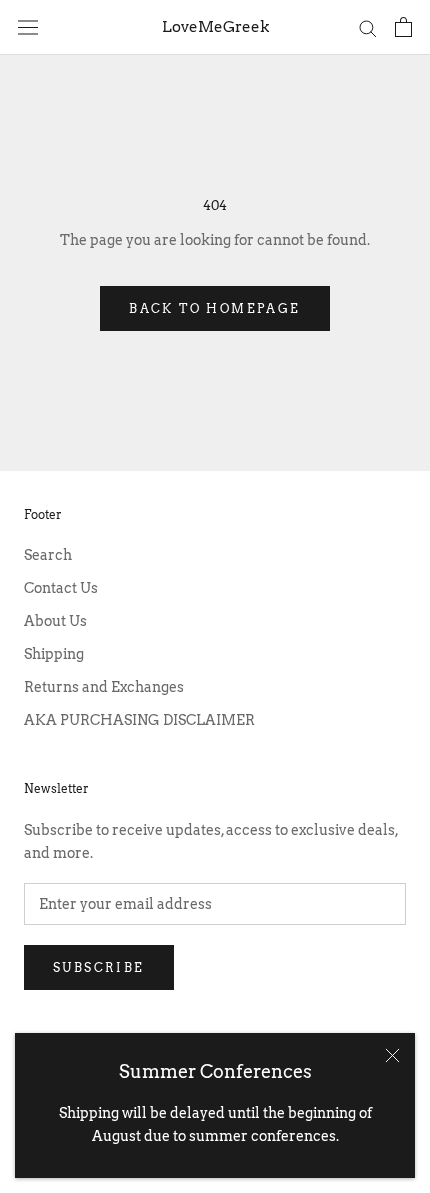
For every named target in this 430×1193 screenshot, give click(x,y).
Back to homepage (214, 308)
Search (48, 555)
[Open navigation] (28, 27)
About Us (55, 621)
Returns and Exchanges (104, 687)
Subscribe (99, 967)
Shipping (54, 654)
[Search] (368, 27)
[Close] (392, 1055)
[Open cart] (403, 27)
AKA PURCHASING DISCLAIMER (139, 720)
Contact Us (61, 588)
